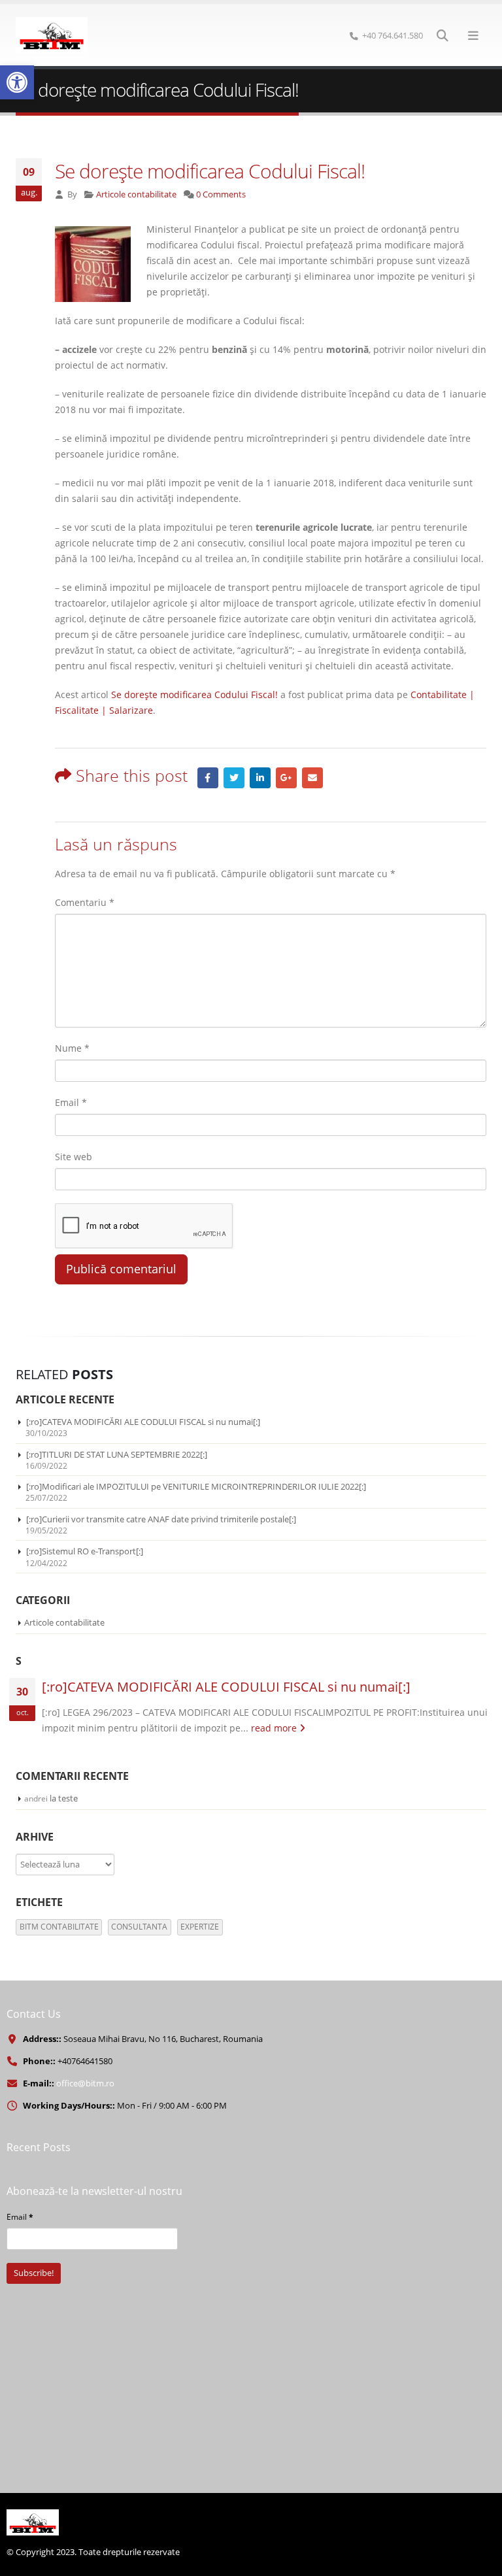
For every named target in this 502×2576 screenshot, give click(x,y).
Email (312, 778)
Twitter (234, 778)
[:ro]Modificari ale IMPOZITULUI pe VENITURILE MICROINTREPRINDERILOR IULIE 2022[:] (196, 1486)
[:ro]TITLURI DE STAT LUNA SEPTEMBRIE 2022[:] (117, 1454)
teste (68, 1798)
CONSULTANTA (139, 1927)
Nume (72, 1048)
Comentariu (85, 902)
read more (275, 1728)
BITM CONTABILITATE (59, 1927)
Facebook (208, 778)
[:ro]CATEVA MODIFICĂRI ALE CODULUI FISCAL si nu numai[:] (143, 1422)
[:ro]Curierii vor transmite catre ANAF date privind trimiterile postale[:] (161, 1519)
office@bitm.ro (85, 2083)
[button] (17, 82)
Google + (286, 778)
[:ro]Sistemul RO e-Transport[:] (85, 1551)
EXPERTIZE (200, 1927)
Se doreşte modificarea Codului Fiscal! (194, 694)
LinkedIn (260, 778)
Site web (74, 1157)
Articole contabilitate (136, 194)
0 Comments (221, 194)
